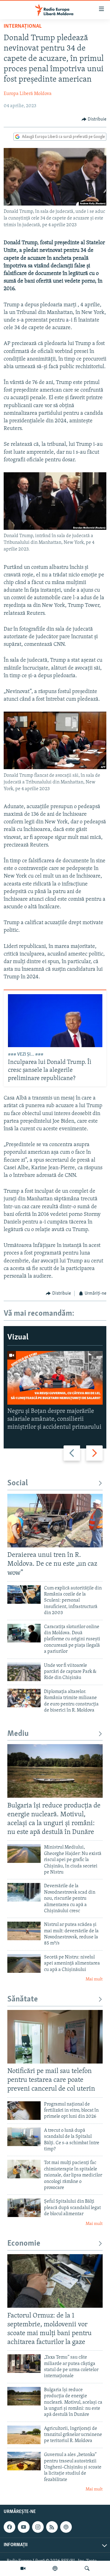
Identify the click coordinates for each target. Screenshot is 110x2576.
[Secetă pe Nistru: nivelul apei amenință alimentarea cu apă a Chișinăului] (24, 1964)
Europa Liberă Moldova (28, 94)
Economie (24, 2244)
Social (18, 1483)
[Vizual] (23, 2568)
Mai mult (94, 1979)
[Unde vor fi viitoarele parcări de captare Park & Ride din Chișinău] (24, 1672)
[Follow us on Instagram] (38, 2527)
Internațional (23, 26)
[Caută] (87, 2568)
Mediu (18, 1734)
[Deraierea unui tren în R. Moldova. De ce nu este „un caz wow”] (55, 1521)
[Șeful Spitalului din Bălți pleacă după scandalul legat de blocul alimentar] (24, 2208)
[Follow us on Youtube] (24, 2527)
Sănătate (23, 1999)
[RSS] (52, 2527)
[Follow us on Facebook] (9, 2527)
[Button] (94, 119)
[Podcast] (55, 2568)
